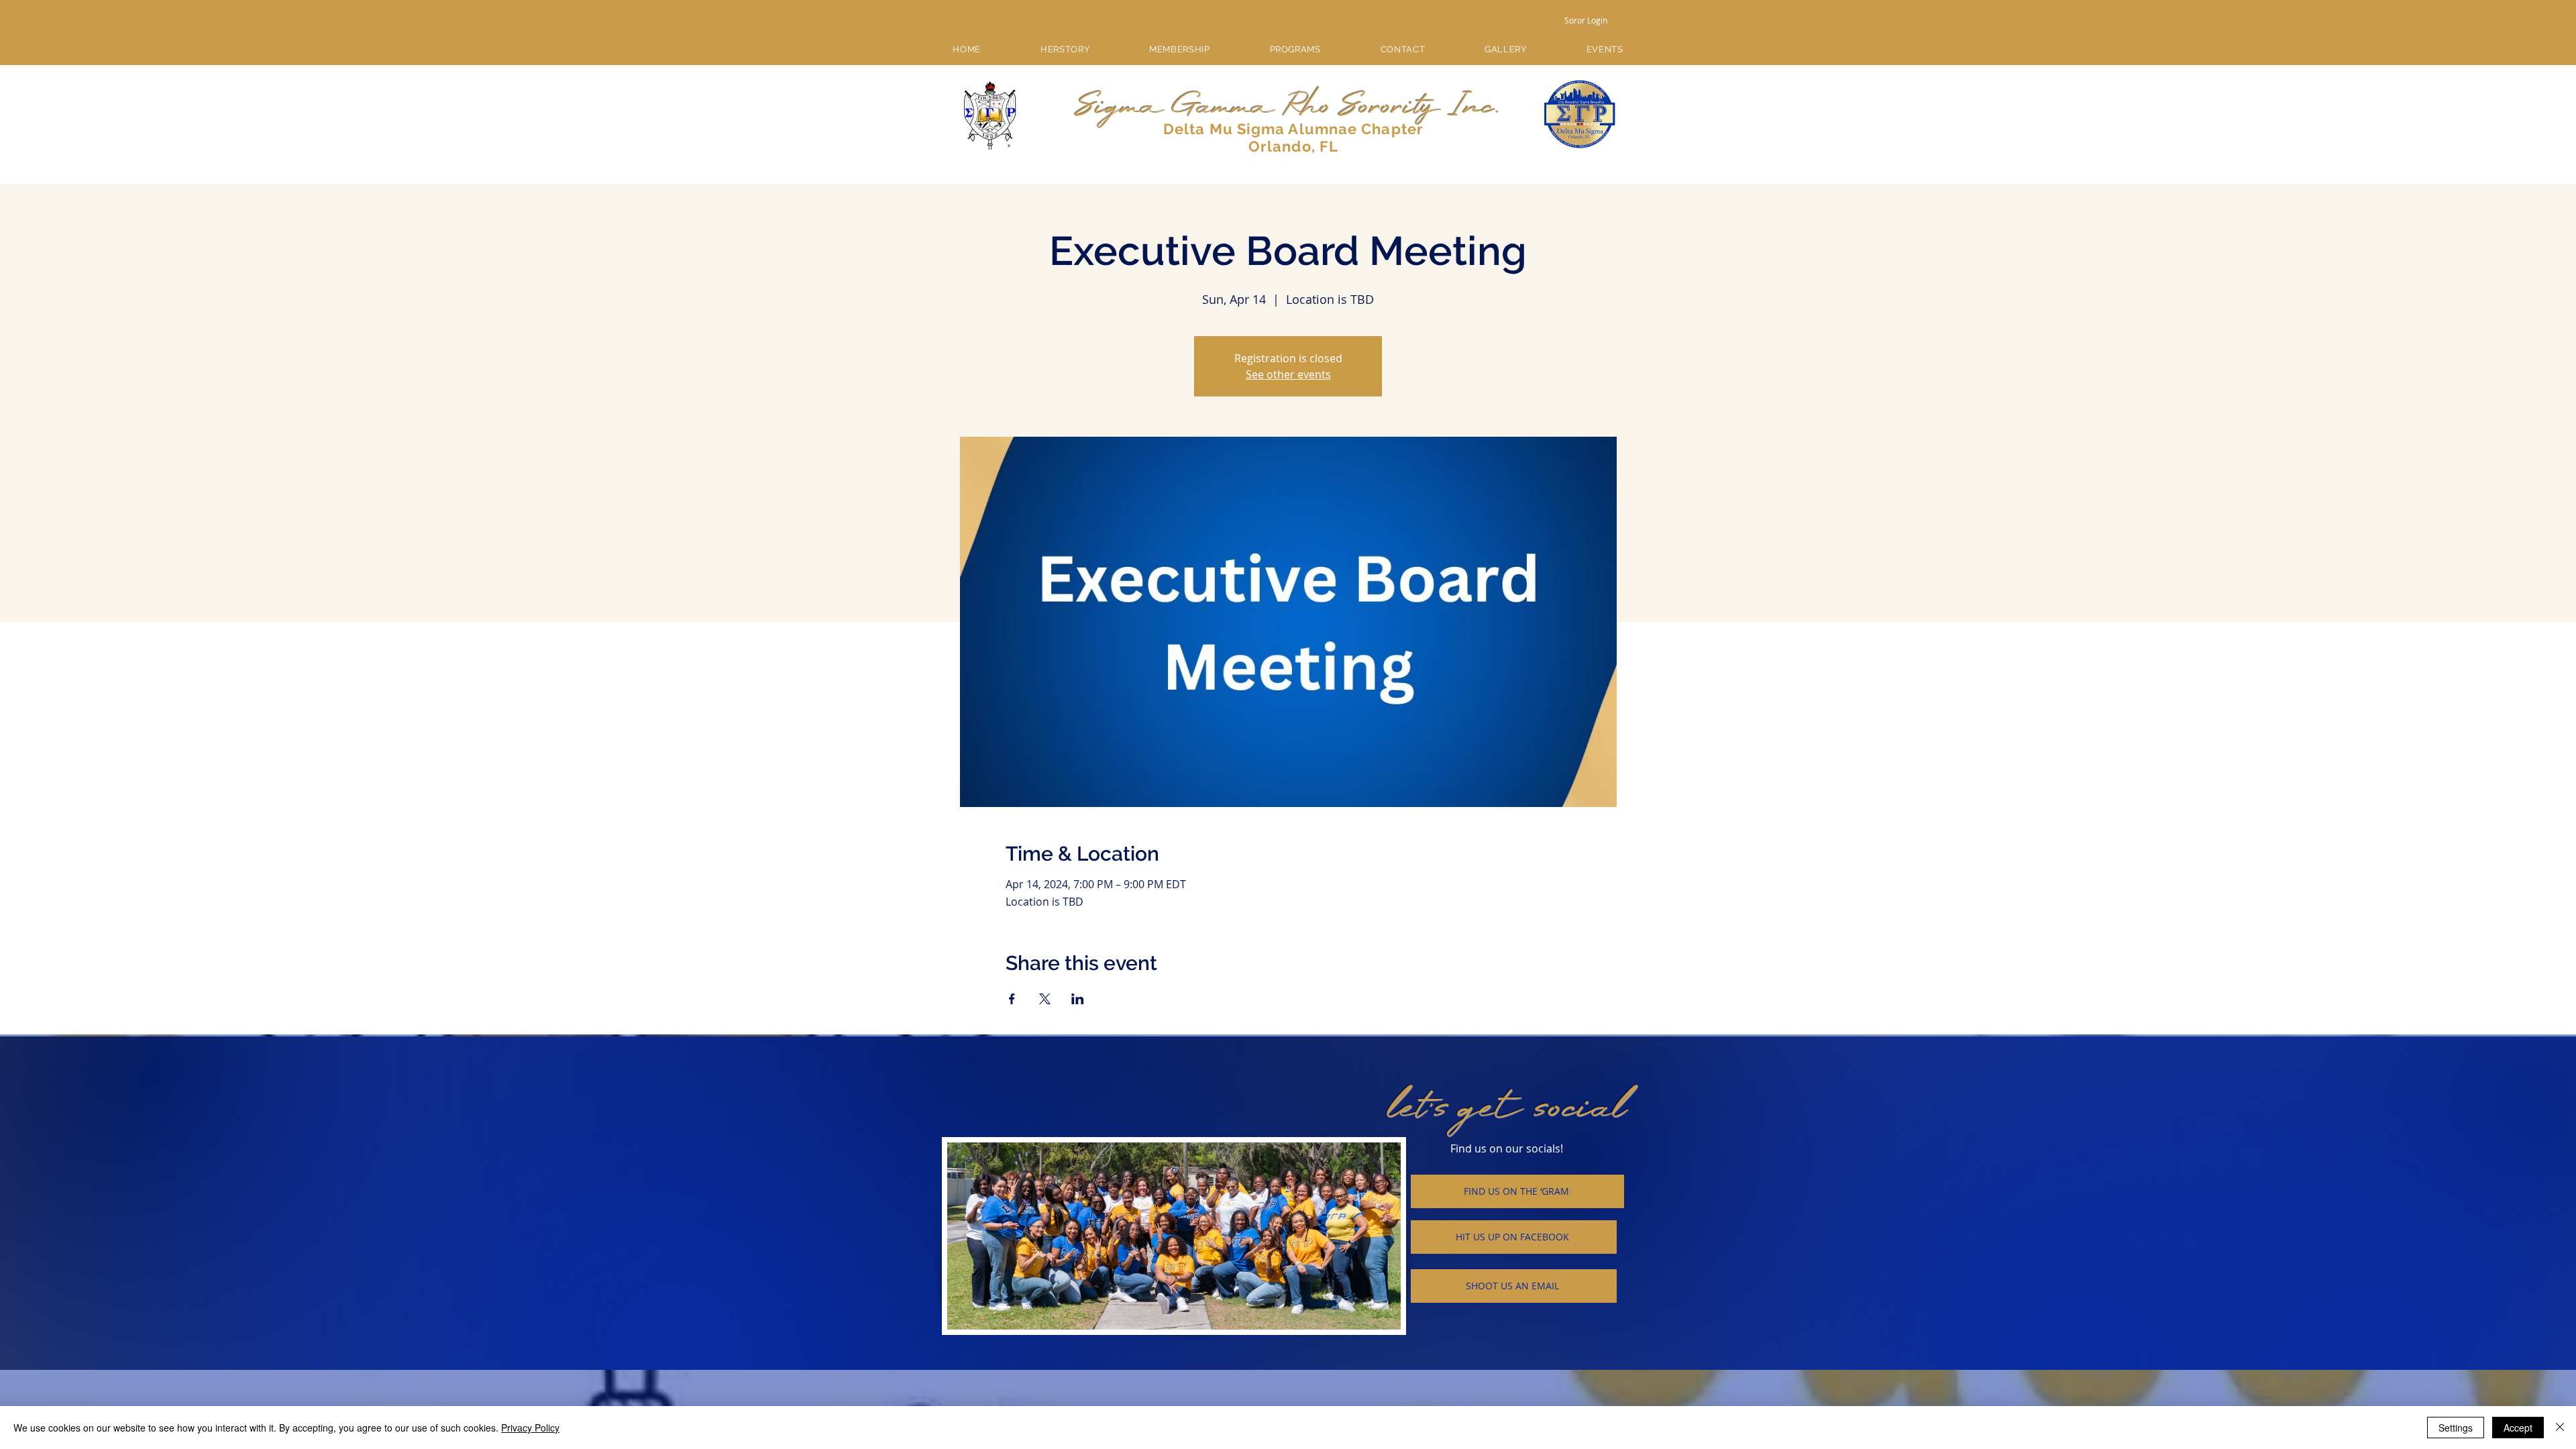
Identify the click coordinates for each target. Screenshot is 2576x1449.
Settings (2456, 1428)
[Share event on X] (1045, 999)
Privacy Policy (530, 1428)
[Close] (2560, 1428)
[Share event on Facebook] (1012, 999)
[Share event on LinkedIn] (1078, 999)
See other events (1288, 374)
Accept (2518, 1428)
